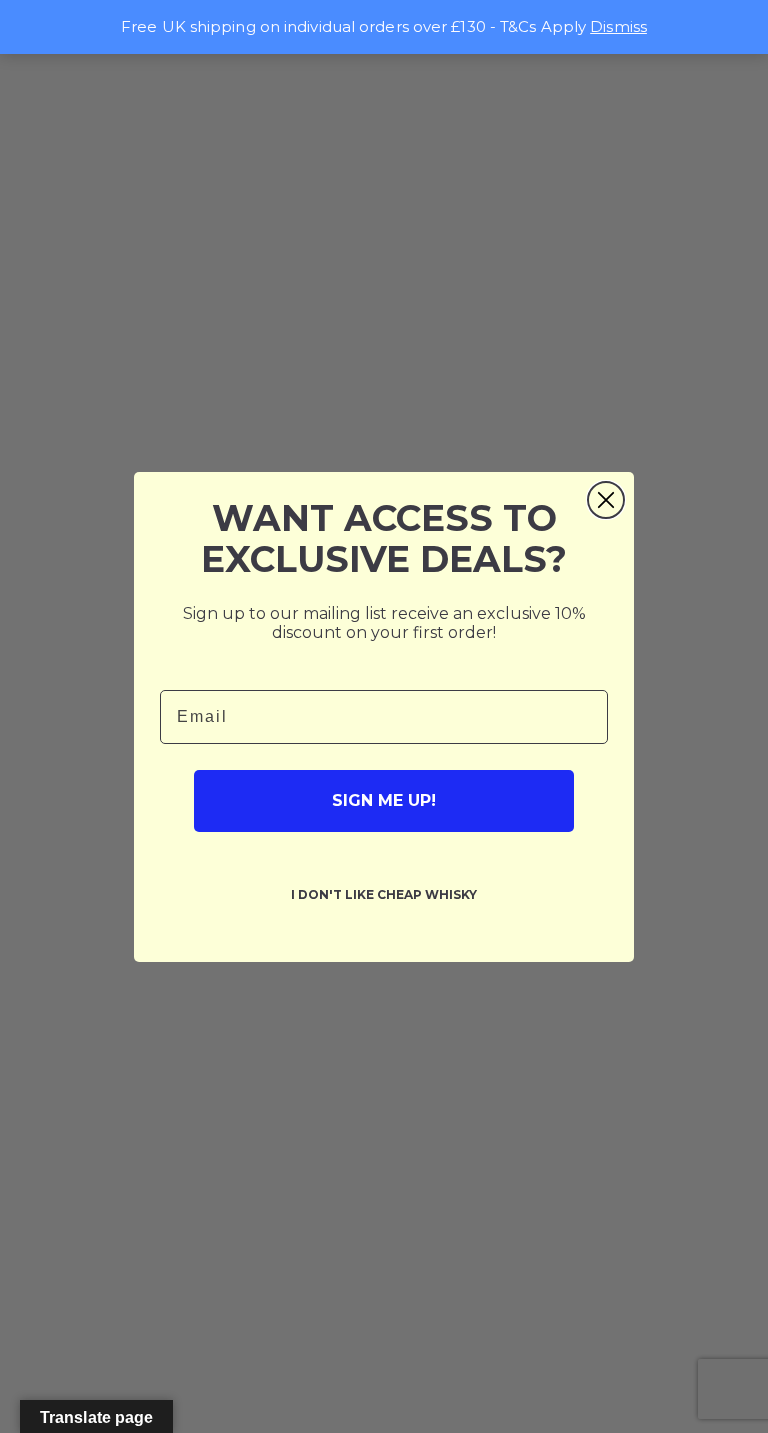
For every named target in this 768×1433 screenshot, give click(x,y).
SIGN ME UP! (384, 800)
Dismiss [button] (618, 26)
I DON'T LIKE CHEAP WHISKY (384, 894)
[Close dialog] (606, 500)
